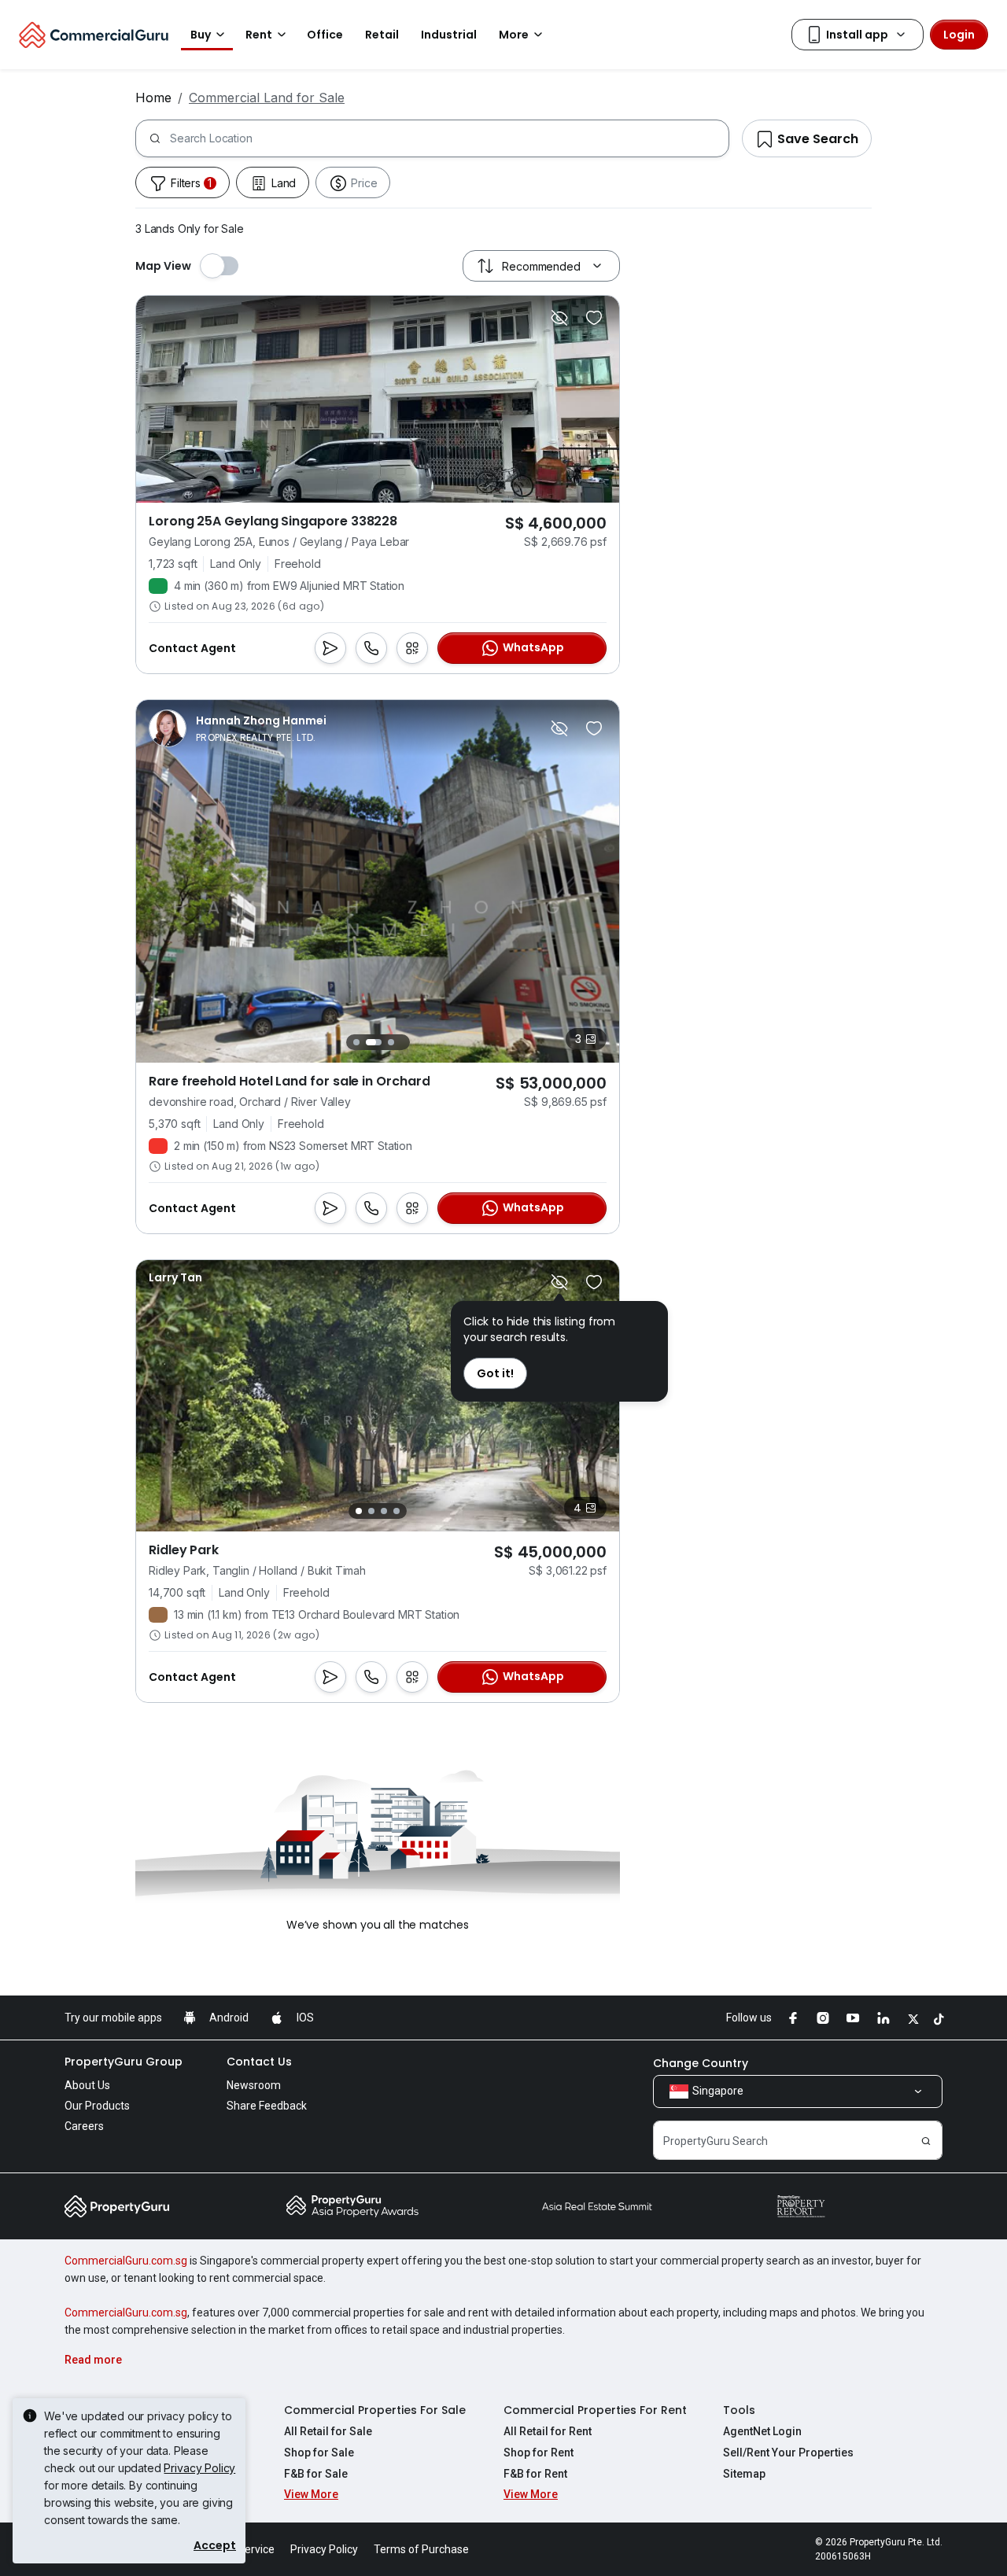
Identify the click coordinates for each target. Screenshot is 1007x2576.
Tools (739, 2410)
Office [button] (325, 35)
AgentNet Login (762, 2431)
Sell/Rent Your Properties (788, 2453)
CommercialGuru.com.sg (126, 2261)
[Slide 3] (391, 1042)
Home (153, 98)
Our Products (97, 2106)
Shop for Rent (539, 2453)
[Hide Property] (559, 318)
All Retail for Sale (328, 2431)
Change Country (701, 2063)
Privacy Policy (199, 2468)
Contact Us (259, 2062)
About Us (87, 2085)
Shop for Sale (319, 2453)
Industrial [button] (449, 35)
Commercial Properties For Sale (375, 2410)
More (514, 35)
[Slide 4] (397, 1511)
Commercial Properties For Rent (595, 2410)
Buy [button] (201, 35)
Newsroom (254, 2085)
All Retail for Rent (548, 2431)
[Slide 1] (356, 1042)
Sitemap (744, 2474)
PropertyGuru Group (124, 2062)
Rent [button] (259, 35)
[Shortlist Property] (594, 318)
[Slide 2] (374, 1042)
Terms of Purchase (421, 2549)
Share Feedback (267, 2106)
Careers (84, 2126)
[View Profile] (238, 728)
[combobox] (449, 138)
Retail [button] (382, 35)
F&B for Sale (316, 2474)
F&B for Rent (535, 2474)
